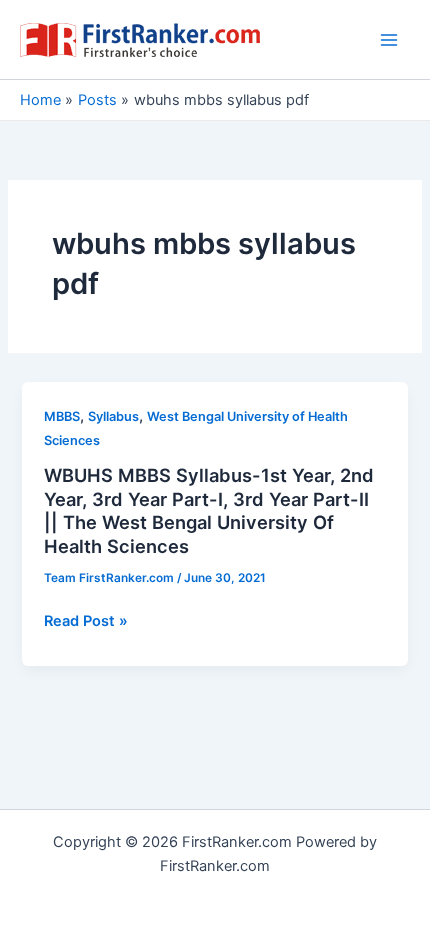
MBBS (62, 416)
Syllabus (113, 416)
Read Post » (86, 622)
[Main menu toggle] (389, 40)
